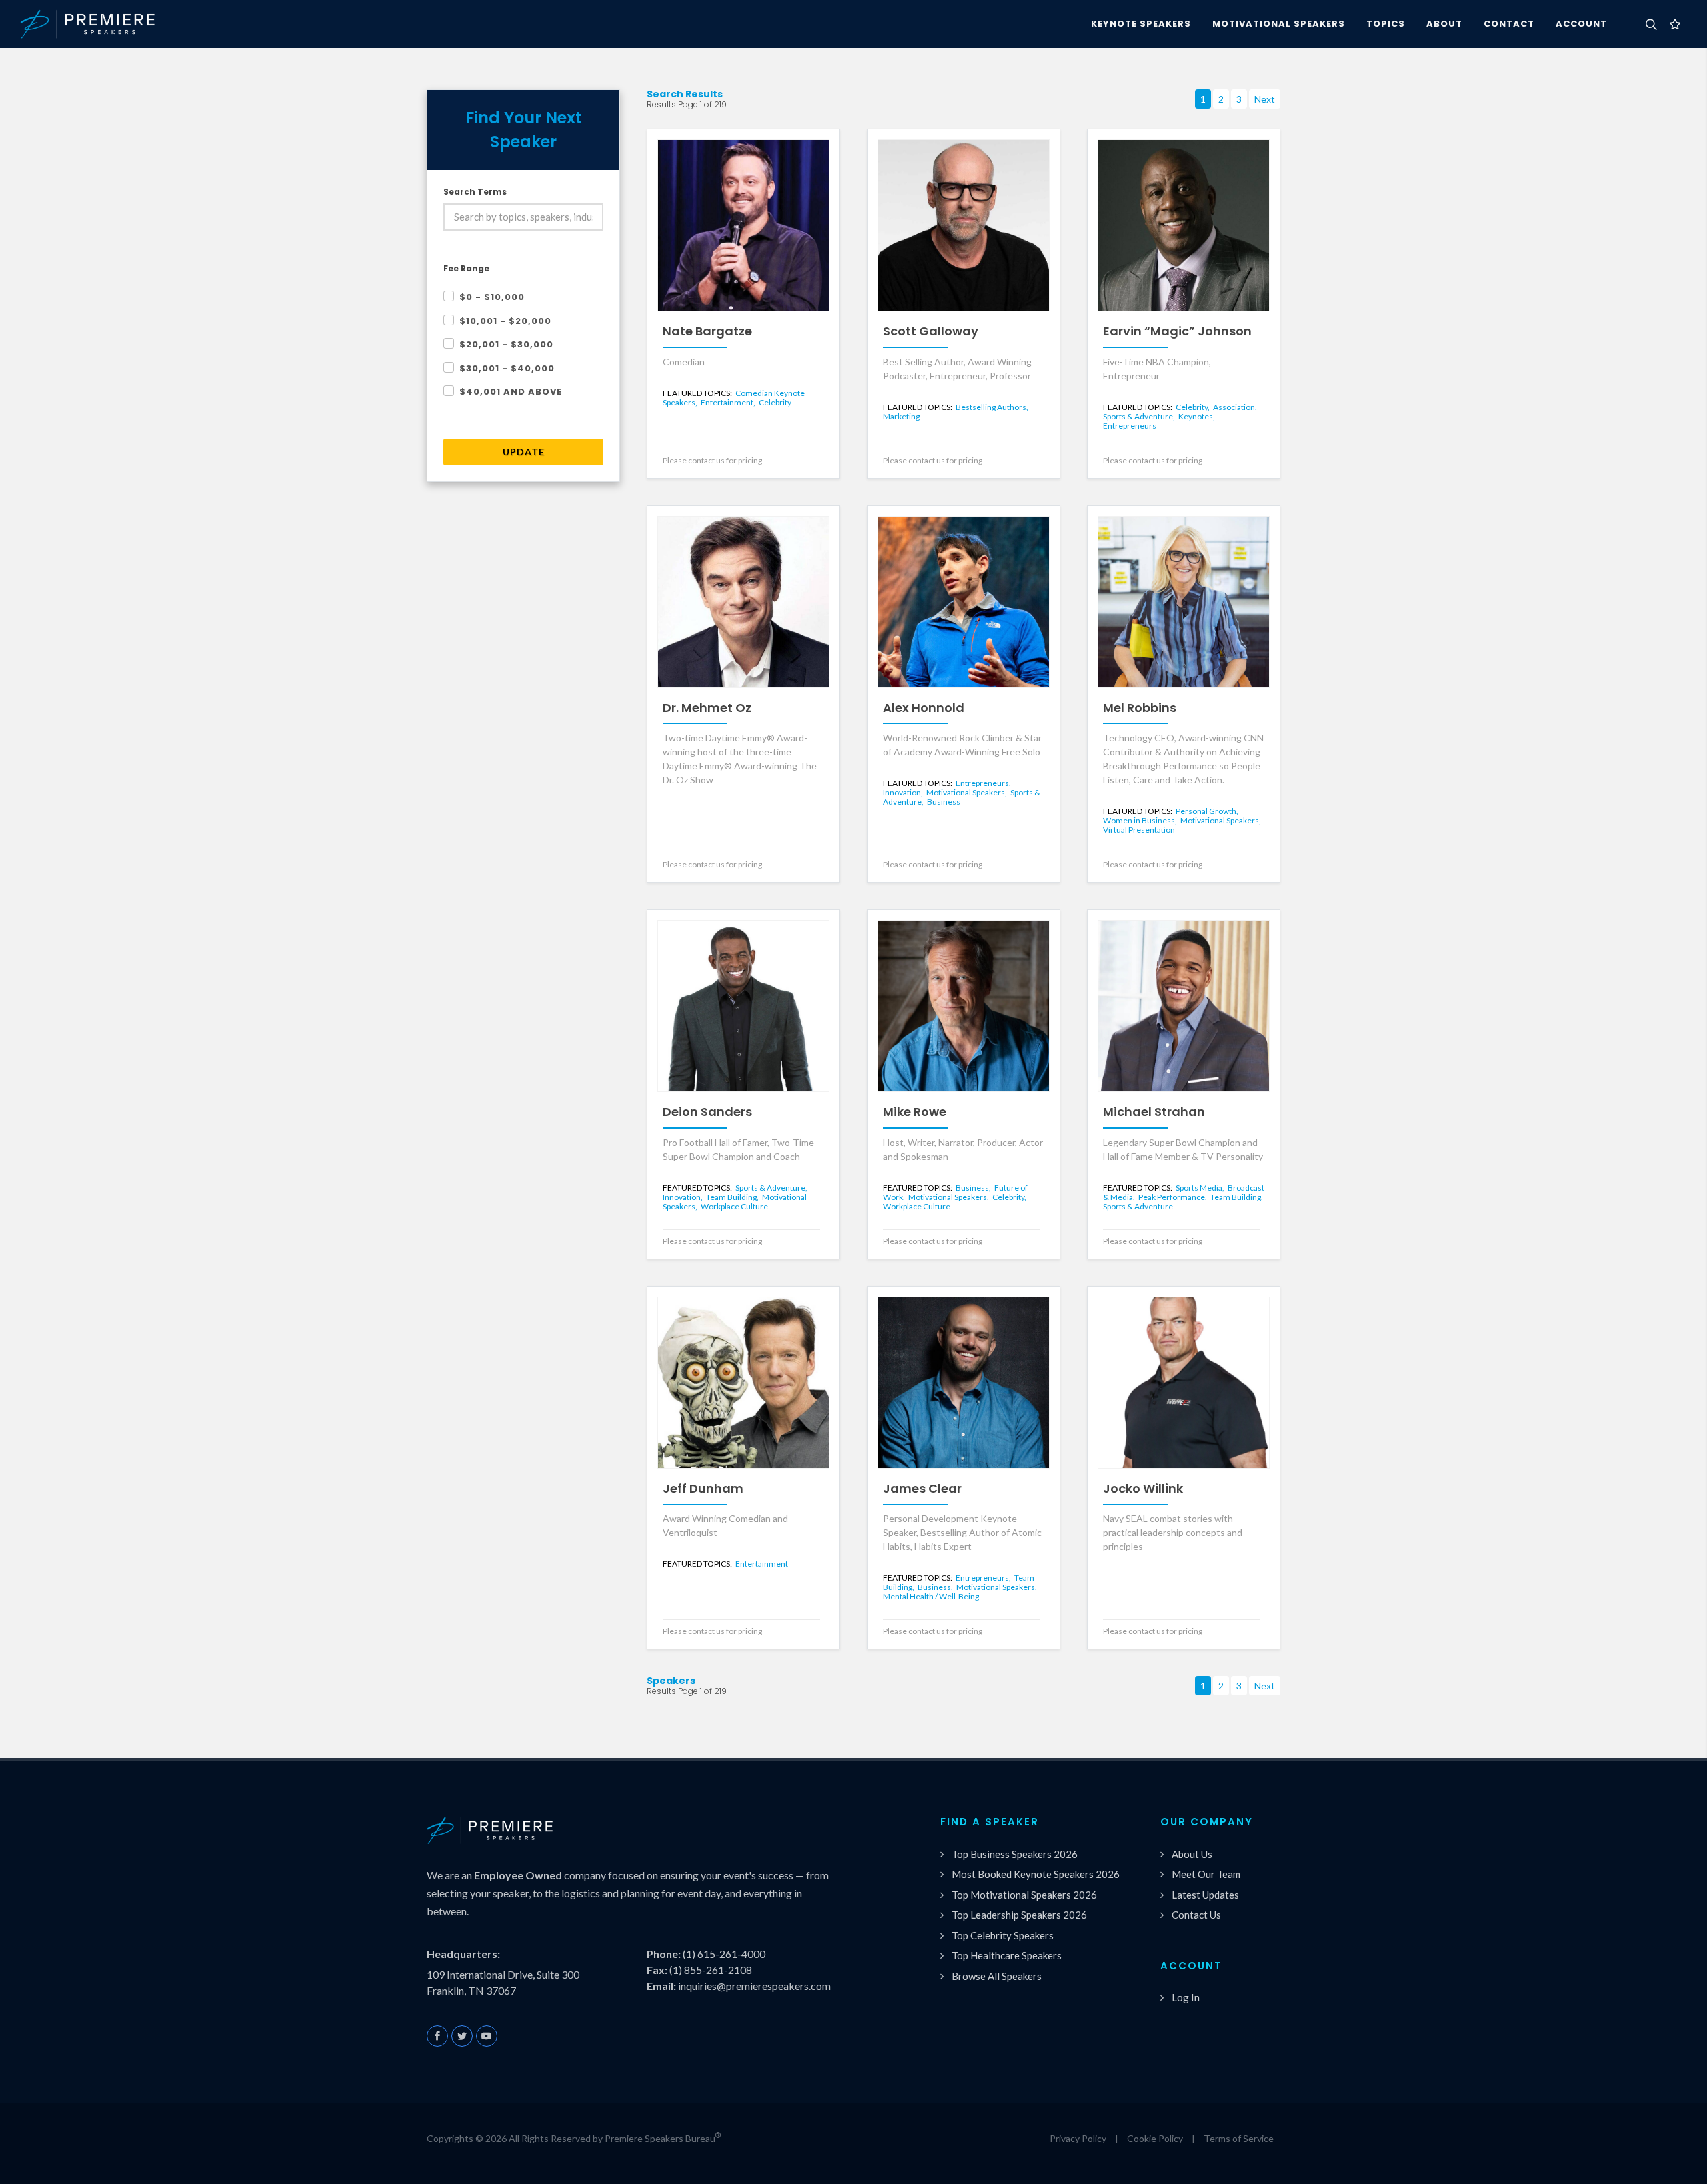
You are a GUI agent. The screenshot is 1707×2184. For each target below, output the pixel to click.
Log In (1186, 1997)
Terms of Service (1239, 2138)
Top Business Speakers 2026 (1015, 1854)
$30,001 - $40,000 (507, 368)
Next (1265, 99)
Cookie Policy (1155, 2138)
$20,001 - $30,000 (506, 344)
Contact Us (1196, 1915)
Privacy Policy (1078, 2138)
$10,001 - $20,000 (505, 321)
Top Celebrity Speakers (1003, 1935)
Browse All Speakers (997, 1976)
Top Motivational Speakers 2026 (1024, 1895)
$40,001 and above (511, 392)
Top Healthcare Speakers (1007, 1955)
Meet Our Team (1206, 1874)
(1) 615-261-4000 (724, 1954)
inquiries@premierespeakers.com (754, 1986)
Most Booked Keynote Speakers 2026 (1036, 1874)
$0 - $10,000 (492, 297)
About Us (1192, 1854)
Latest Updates (1205, 1895)
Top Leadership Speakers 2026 (1019, 1915)
